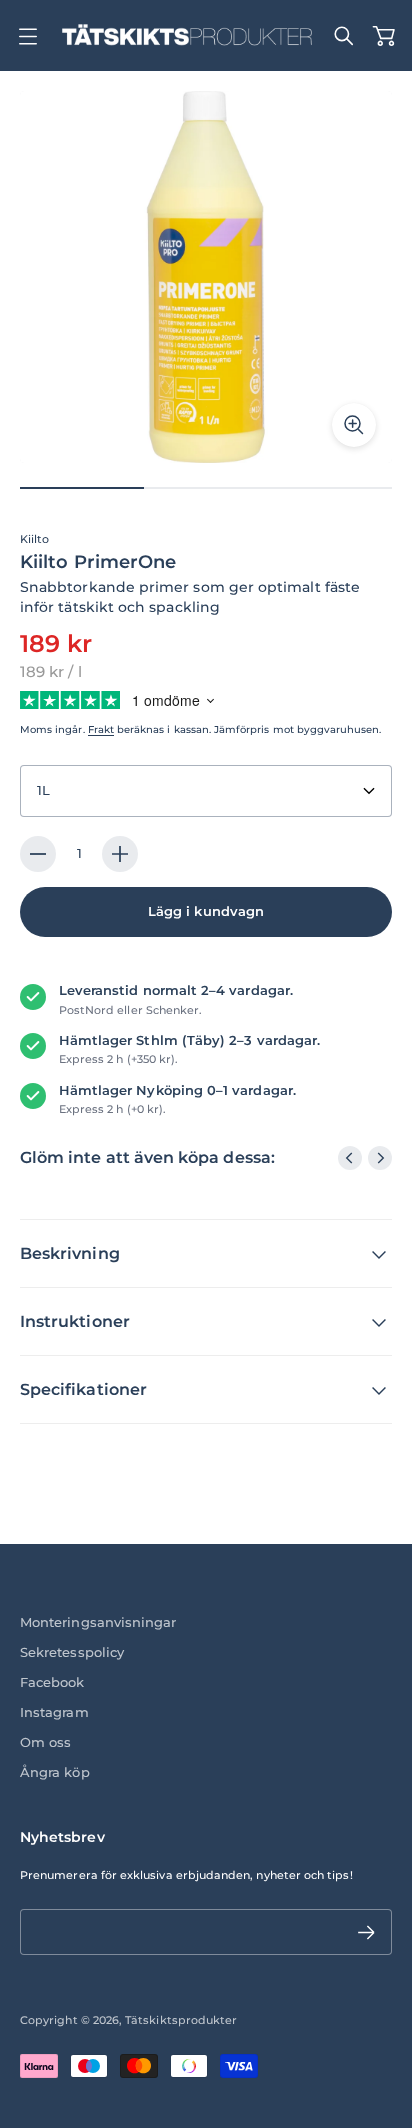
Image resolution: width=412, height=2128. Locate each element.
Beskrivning (70, 1253)
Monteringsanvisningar (98, 1622)
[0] (384, 36)
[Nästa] (380, 1158)
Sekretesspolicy (72, 1652)
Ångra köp (55, 1772)
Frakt (101, 729)
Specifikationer (83, 1389)
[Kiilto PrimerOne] (206, 277)
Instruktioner (75, 1321)
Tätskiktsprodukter (181, 2020)
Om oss (45, 1742)
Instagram (54, 1712)
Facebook (52, 1682)
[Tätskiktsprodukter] (187, 35)
